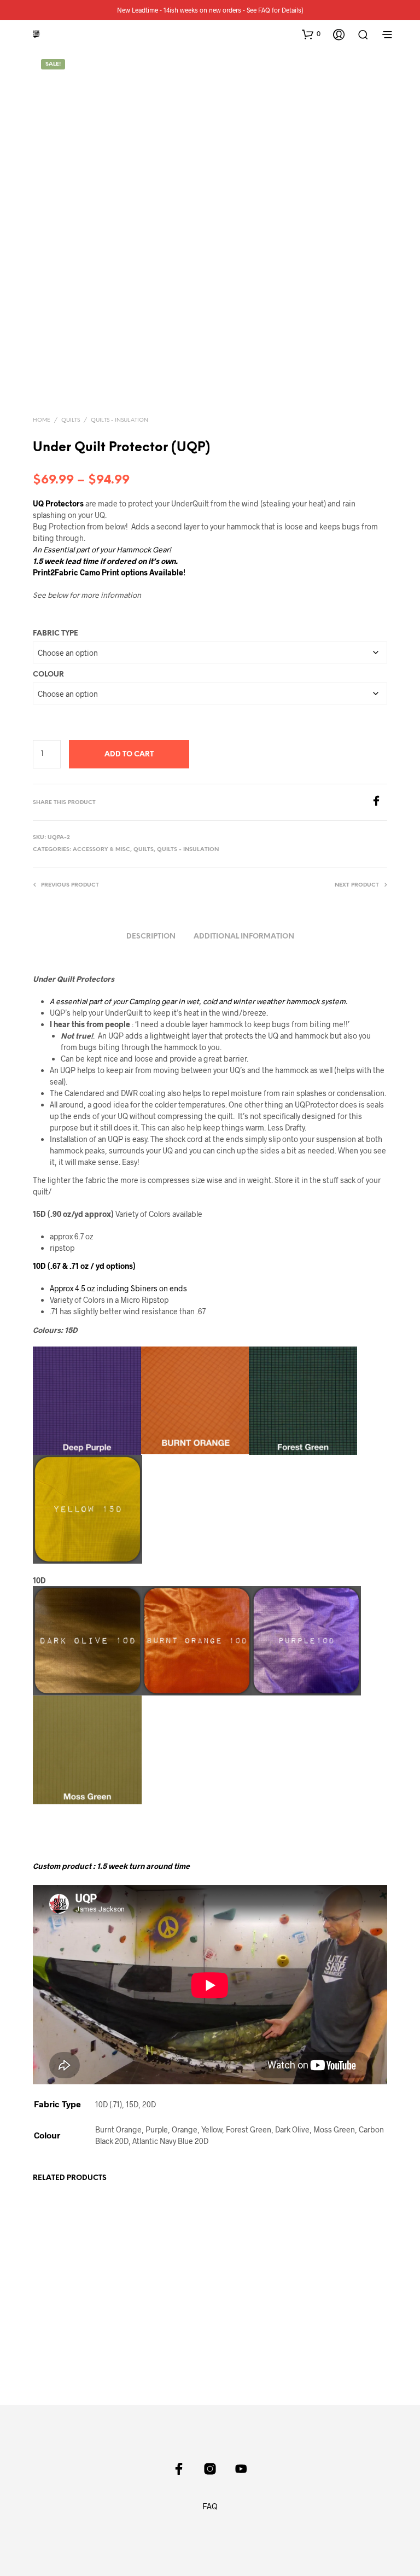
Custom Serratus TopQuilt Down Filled (244, 2314)
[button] (311, 34)
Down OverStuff (150, 2268)
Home (42, 420)
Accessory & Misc (101, 850)
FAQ (210, 2506)
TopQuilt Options (60, 2304)
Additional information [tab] (244, 937)
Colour (48, 675)
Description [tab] (151, 937)
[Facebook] (379, 803)
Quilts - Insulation (119, 420)
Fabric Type (56, 634)
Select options (64, 2332)
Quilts (71, 420)
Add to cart (129, 754)
